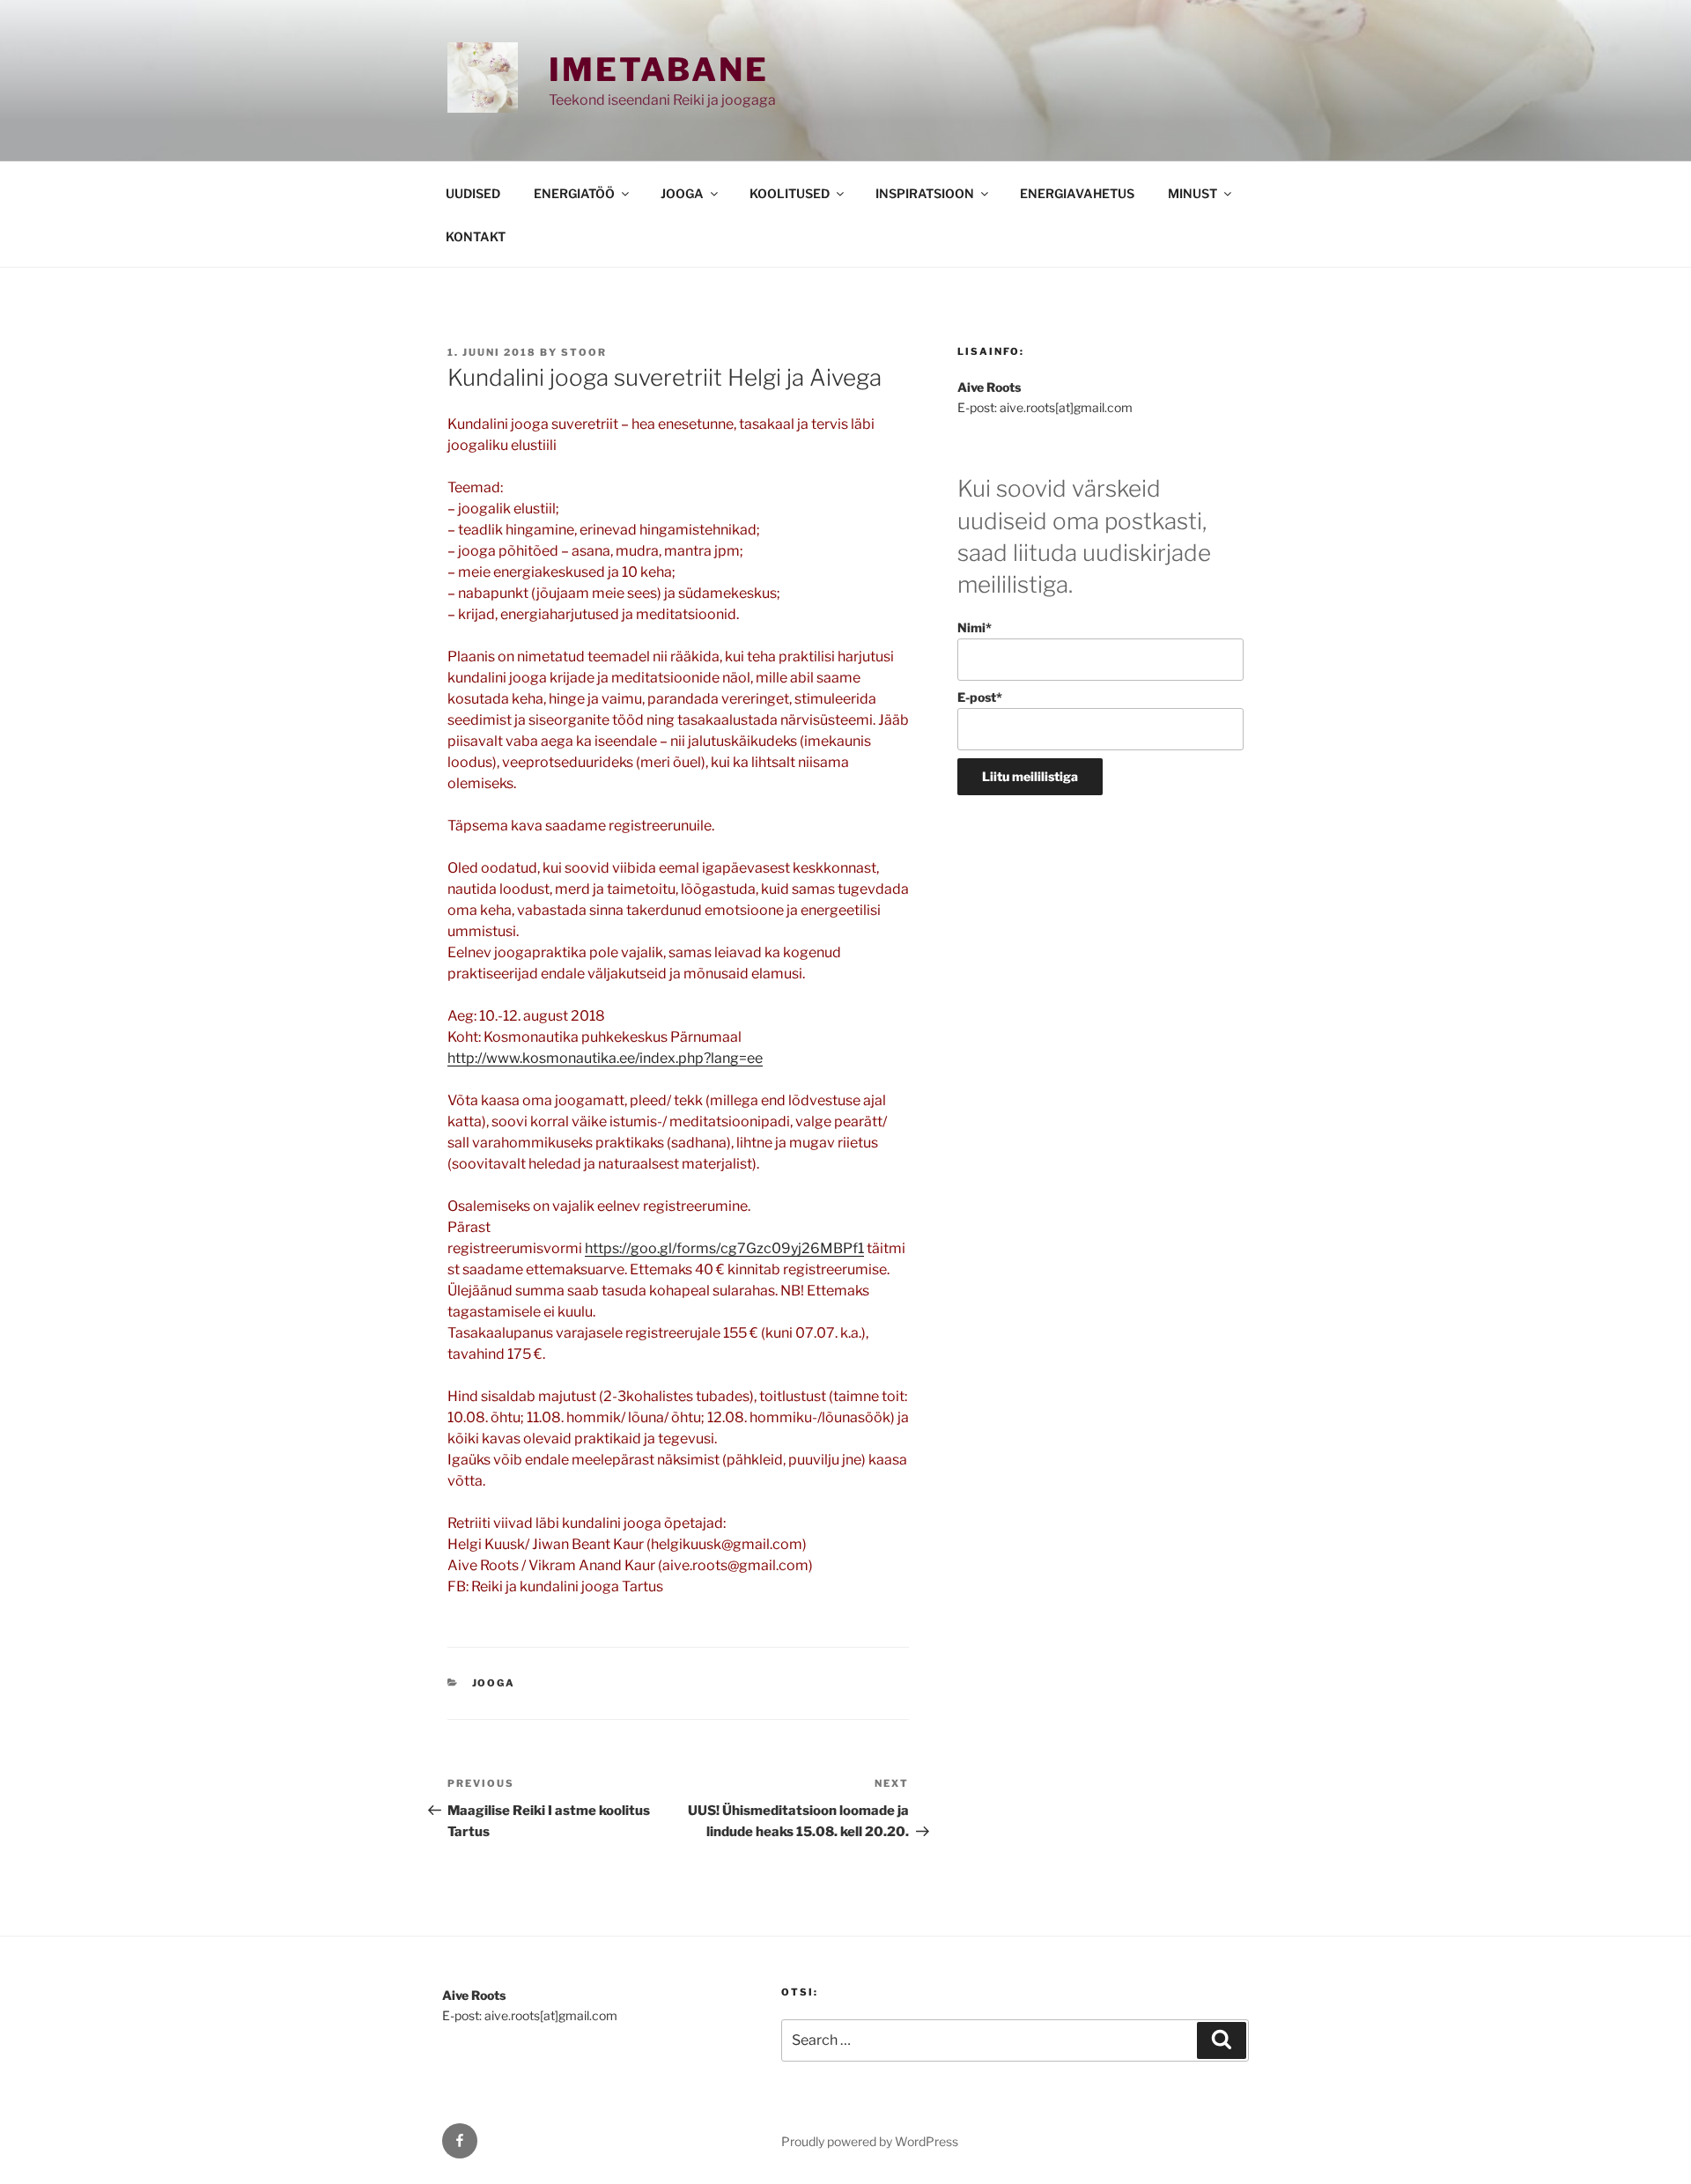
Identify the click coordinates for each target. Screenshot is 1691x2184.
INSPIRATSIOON (925, 193)
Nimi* (975, 627)
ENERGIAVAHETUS (1077, 193)
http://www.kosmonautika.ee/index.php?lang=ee (605, 1058)
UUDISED (473, 193)
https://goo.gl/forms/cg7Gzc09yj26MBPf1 (724, 1248)
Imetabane (659, 70)
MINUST (1193, 193)
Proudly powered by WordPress (870, 2141)
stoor (584, 352)
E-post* (980, 697)
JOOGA (682, 193)
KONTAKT (476, 236)
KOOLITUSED (790, 193)
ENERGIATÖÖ (574, 193)
